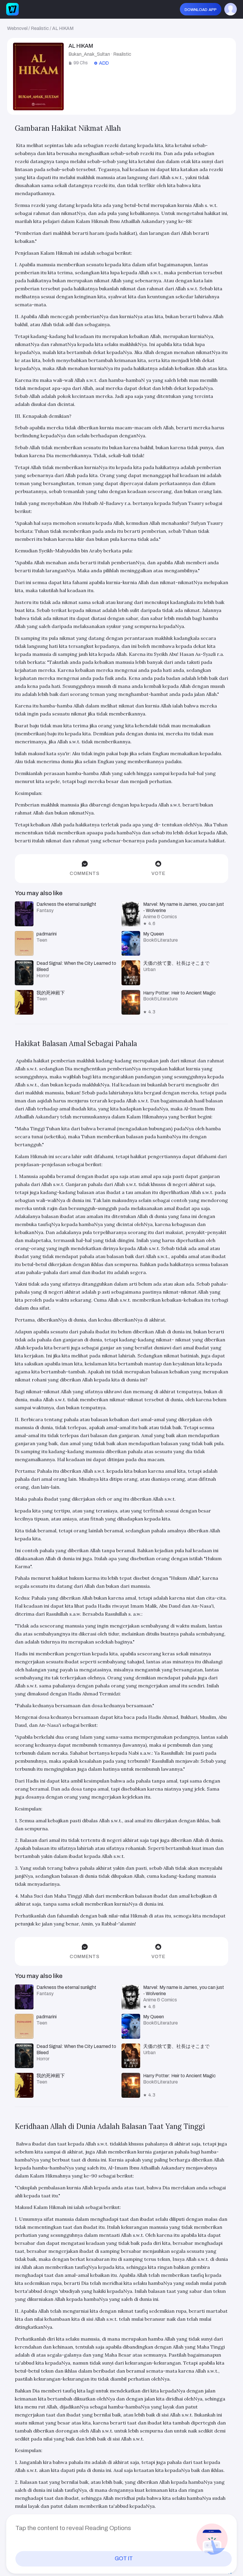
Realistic (40, 28)
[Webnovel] (12, 9)
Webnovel (17, 28)
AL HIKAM (63, 28)
